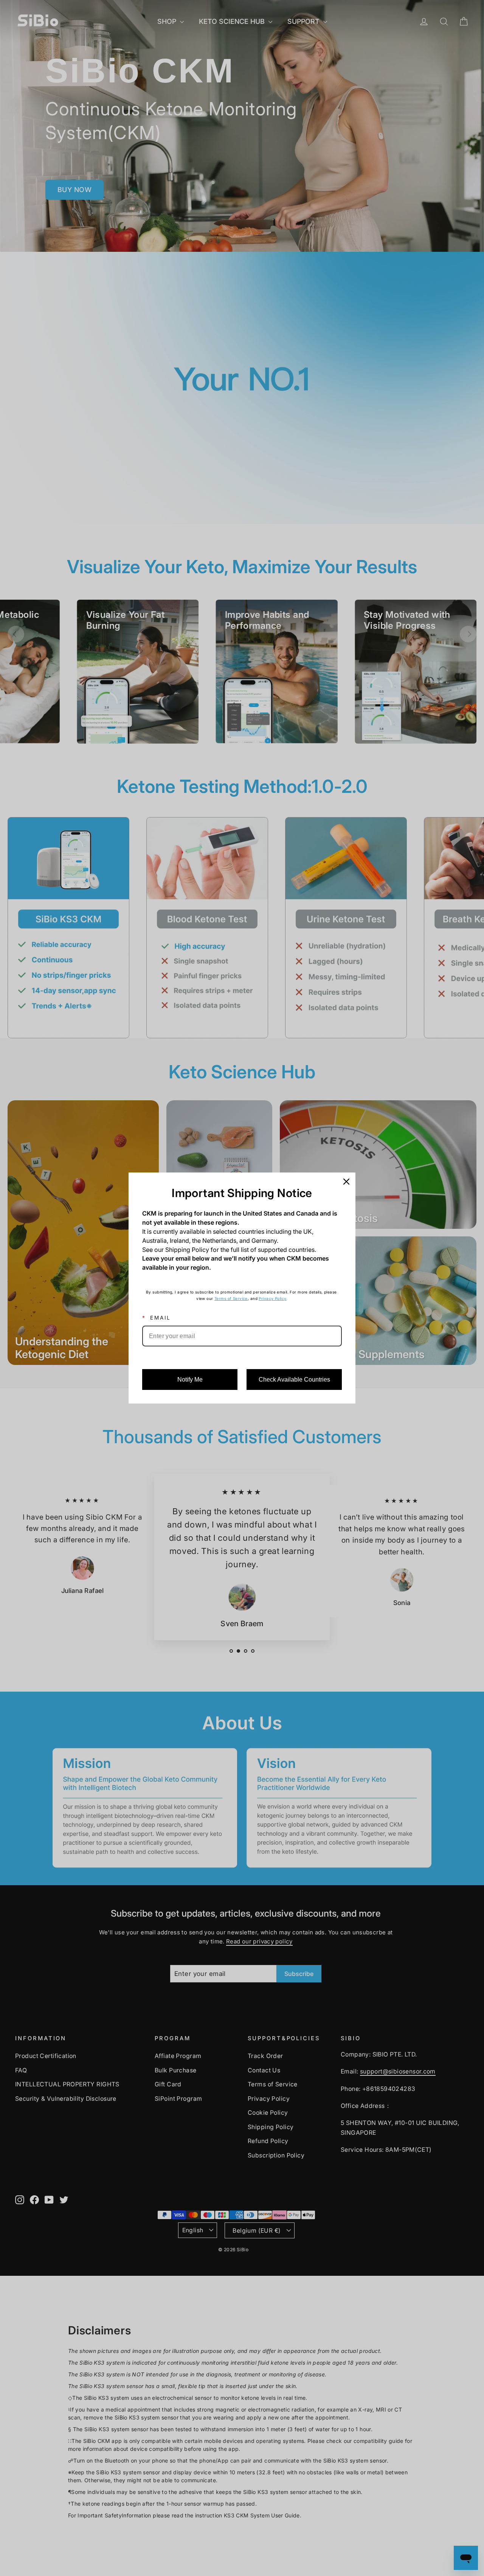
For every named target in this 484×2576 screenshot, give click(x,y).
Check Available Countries (294, 1380)
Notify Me (190, 1380)
